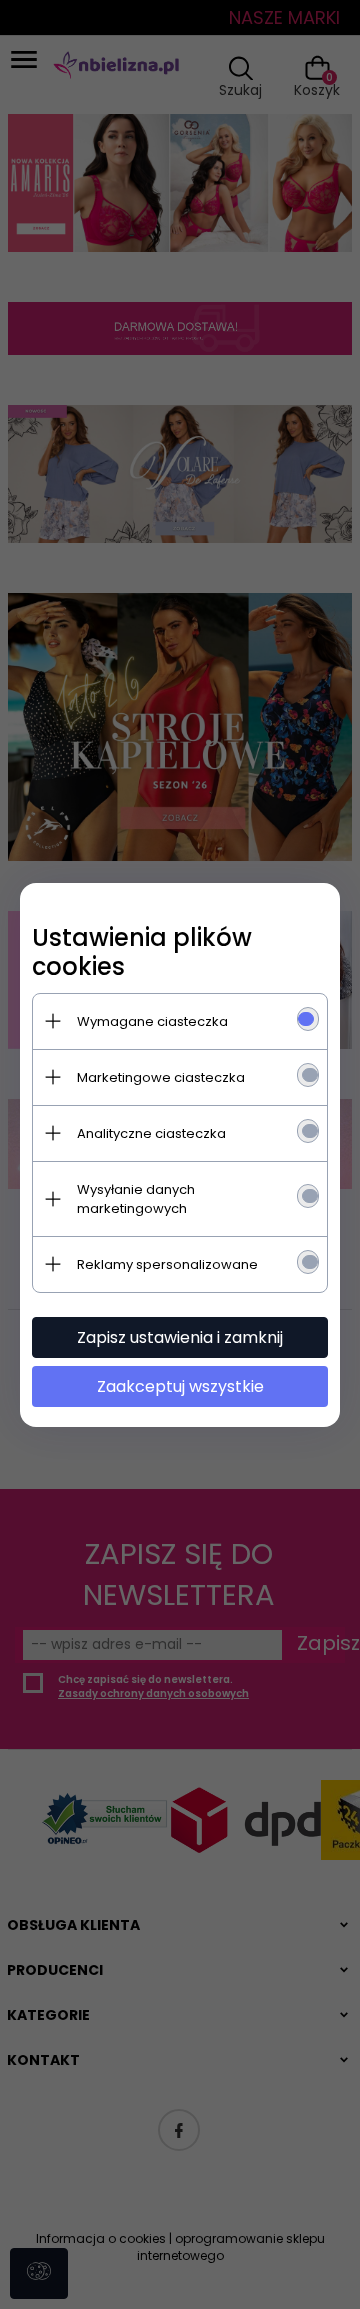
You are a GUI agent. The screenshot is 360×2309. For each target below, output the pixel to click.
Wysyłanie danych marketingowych (136, 1199)
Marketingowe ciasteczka (161, 1077)
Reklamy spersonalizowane (167, 1264)
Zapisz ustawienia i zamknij (180, 1337)
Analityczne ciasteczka (151, 1133)
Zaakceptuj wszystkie (180, 1386)
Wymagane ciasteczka (152, 1021)
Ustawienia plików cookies (142, 952)
